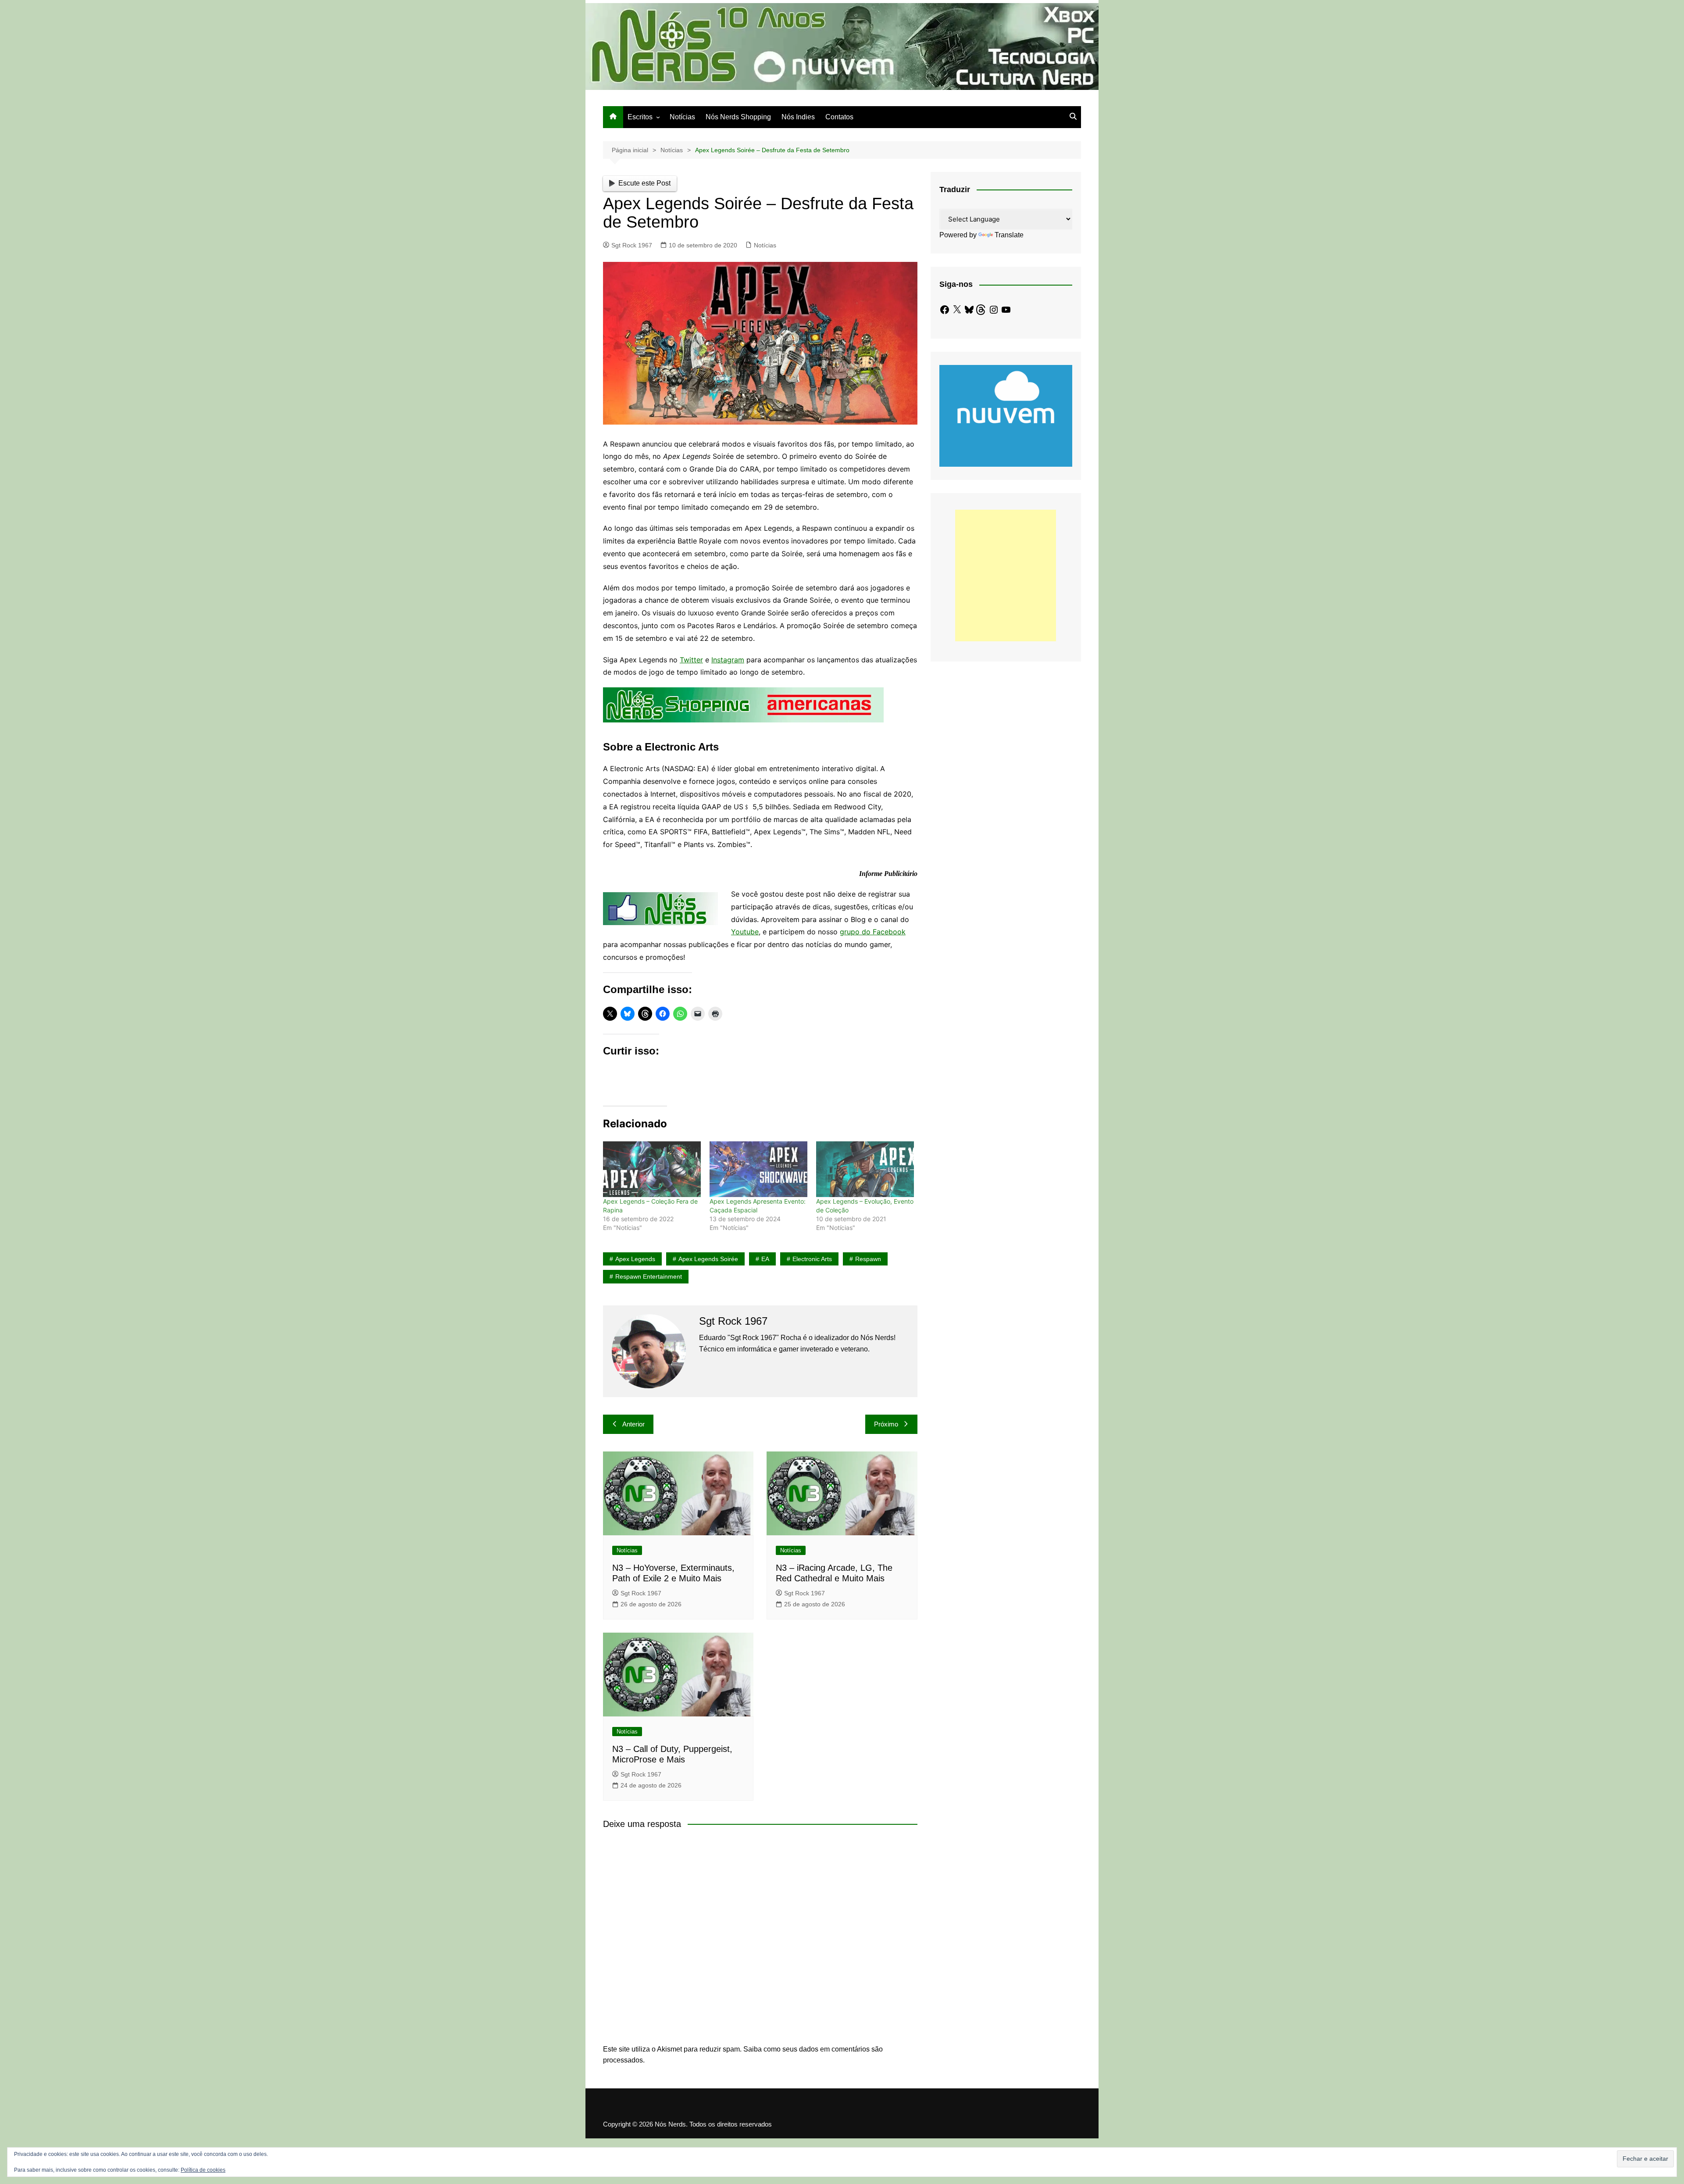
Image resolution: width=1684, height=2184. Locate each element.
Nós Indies (798, 117)
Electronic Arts (812, 1259)
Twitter (691, 660)
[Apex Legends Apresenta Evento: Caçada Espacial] (758, 1169)
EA (765, 1259)
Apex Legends (635, 1259)
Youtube (745, 932)
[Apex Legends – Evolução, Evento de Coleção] (865, 1169)
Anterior (633, 1424)
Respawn (868, 1259)
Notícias (682, 117)
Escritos (640, 117)
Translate (1009, 235)
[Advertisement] (1006, 575)
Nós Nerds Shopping (738, 117)
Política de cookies (203, 2170)
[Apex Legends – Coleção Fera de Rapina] (652, 1169)
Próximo (886, 1424)
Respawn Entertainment (649, 1276)
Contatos (839, 117)
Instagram (728, 660)
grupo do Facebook (873, 932)
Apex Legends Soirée (708, 1259)
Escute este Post (644, 183)
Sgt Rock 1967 (632, 245)
